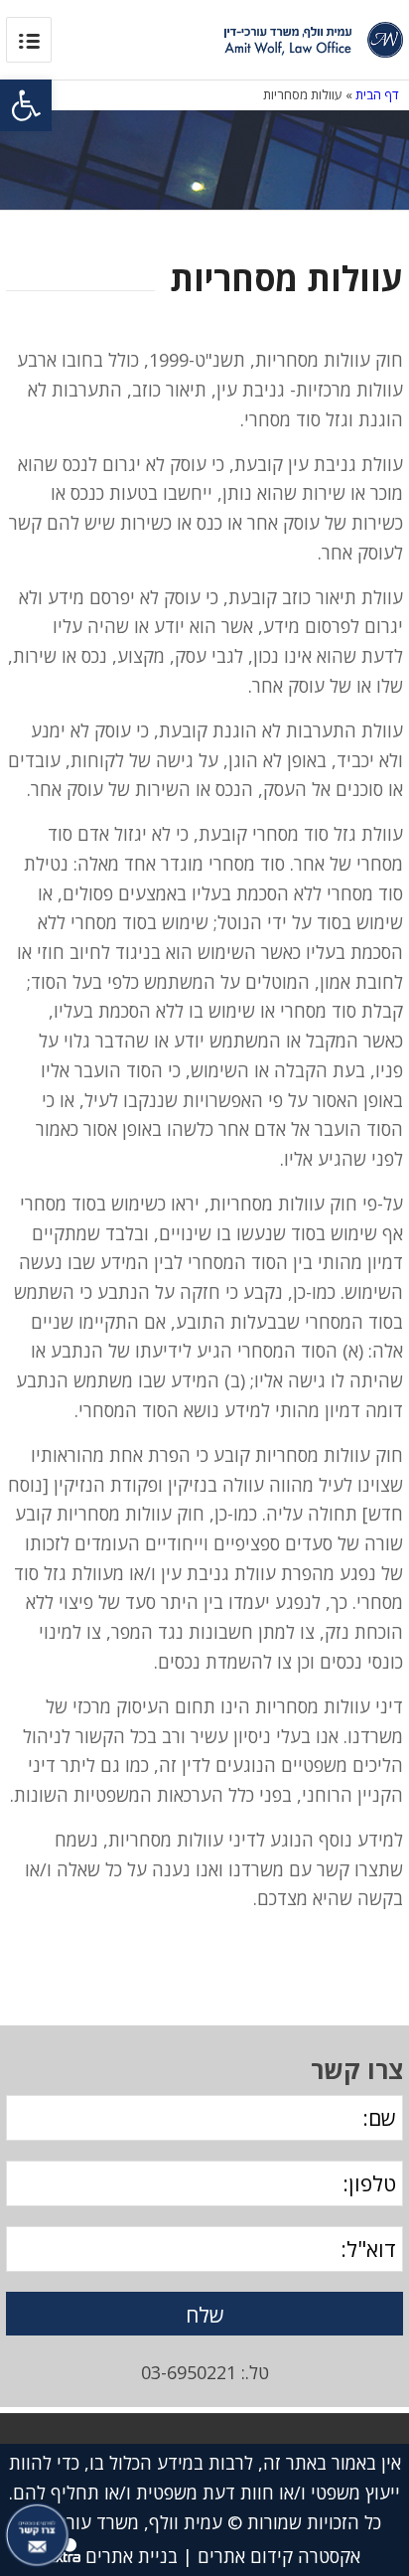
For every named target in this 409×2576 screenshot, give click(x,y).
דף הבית (377, 94)
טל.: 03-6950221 (205, 2372)
